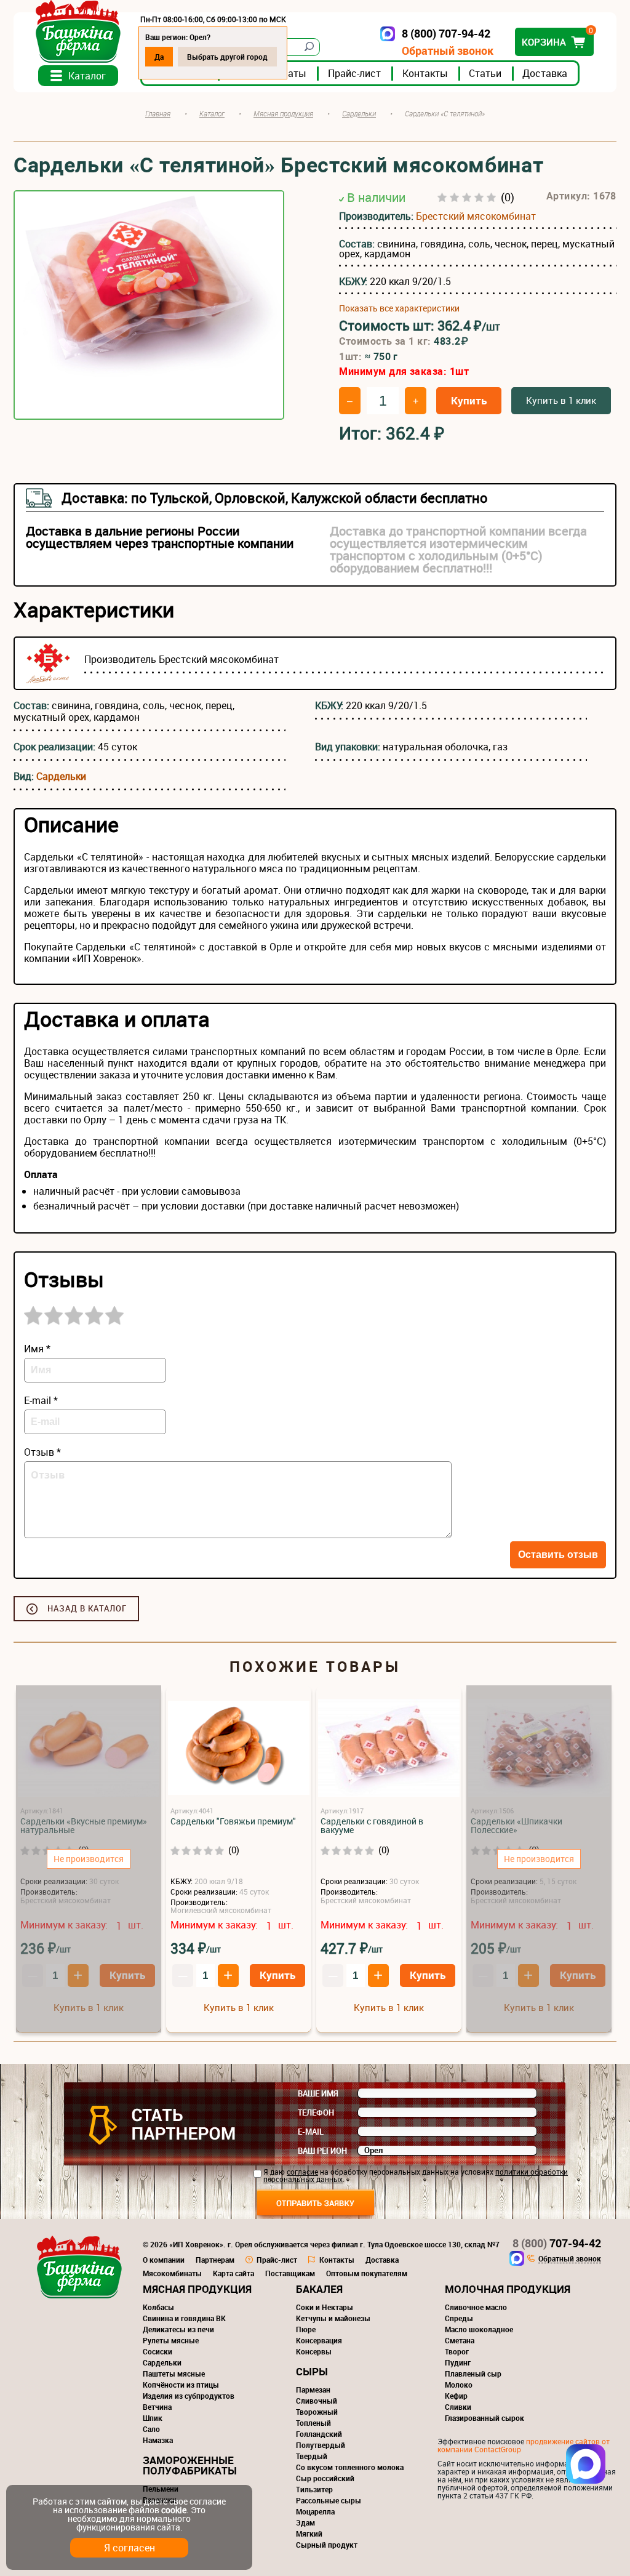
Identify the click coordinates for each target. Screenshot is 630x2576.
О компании (164, 2260)
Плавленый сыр (473, 2373)
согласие (302, 2172)
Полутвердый (321, 2445)
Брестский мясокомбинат (476, 216)
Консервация (319, 2340)
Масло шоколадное (479, 2329)
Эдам (305, 2522)
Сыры (312, 2371)
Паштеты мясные (174, 2373)
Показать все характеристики (399, 308)
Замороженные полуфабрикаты (190, 2465)
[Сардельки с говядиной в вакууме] (389, 1748)
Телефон (316, 2113)
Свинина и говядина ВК (184, 2318)
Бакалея (319, 2289)
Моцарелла (315, 2511)
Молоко (459, 2385)
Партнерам (215, 2260)
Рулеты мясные (171, 2340)
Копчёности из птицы (181, 2385)
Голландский (319, 2434)
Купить (469, 400)
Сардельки (61, 776)
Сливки (458, 2407)
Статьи (485, 73)
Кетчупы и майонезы (333, 2318)
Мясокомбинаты (172, 2273)
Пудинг (458, 2362)
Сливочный (317, 2401)
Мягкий (309, 2534)
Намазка (158, 2440)
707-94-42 (557, 2243)
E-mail (311, 2132)
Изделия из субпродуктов (189, 2396)
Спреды (459, 2318)
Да (159, 57)
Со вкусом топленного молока (350, 2467)
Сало (151, 2429)
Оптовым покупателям (367, 2273)
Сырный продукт (327, 2545)
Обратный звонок (448, 51)
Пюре (306, 2329)
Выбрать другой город (227, 57)
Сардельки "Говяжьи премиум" (233, 1821)
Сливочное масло (476, 2307)
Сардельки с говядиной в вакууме (372, 1826)
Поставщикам (290, 2273)
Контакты (425, 73)
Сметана (460, 2340)
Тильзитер (314, 2489)
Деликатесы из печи (178, 2329)
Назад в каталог (87, 1608)
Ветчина (157, 2407)
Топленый (313, 2423)
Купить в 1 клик (561, 400)
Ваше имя (318, 2093)
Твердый (312, 2456)
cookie (174, 2510)
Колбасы (158, 2307)
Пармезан (313, 2389)
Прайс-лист (354, 73)
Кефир (456, 2396)
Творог (457, 2351)
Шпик (153, 2418)
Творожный (317, 2412)
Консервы (314, 2351)
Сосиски (157, 2351)
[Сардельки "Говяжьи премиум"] (239, 1748)
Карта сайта (233, 2273)
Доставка (545, 73)
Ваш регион (322, 2151)
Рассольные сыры (329, 2500)
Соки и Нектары (325, 2307)
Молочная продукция (508, 2289)
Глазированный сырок (484, 2418)
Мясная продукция (197, 2289)
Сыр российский (325, 2478)
